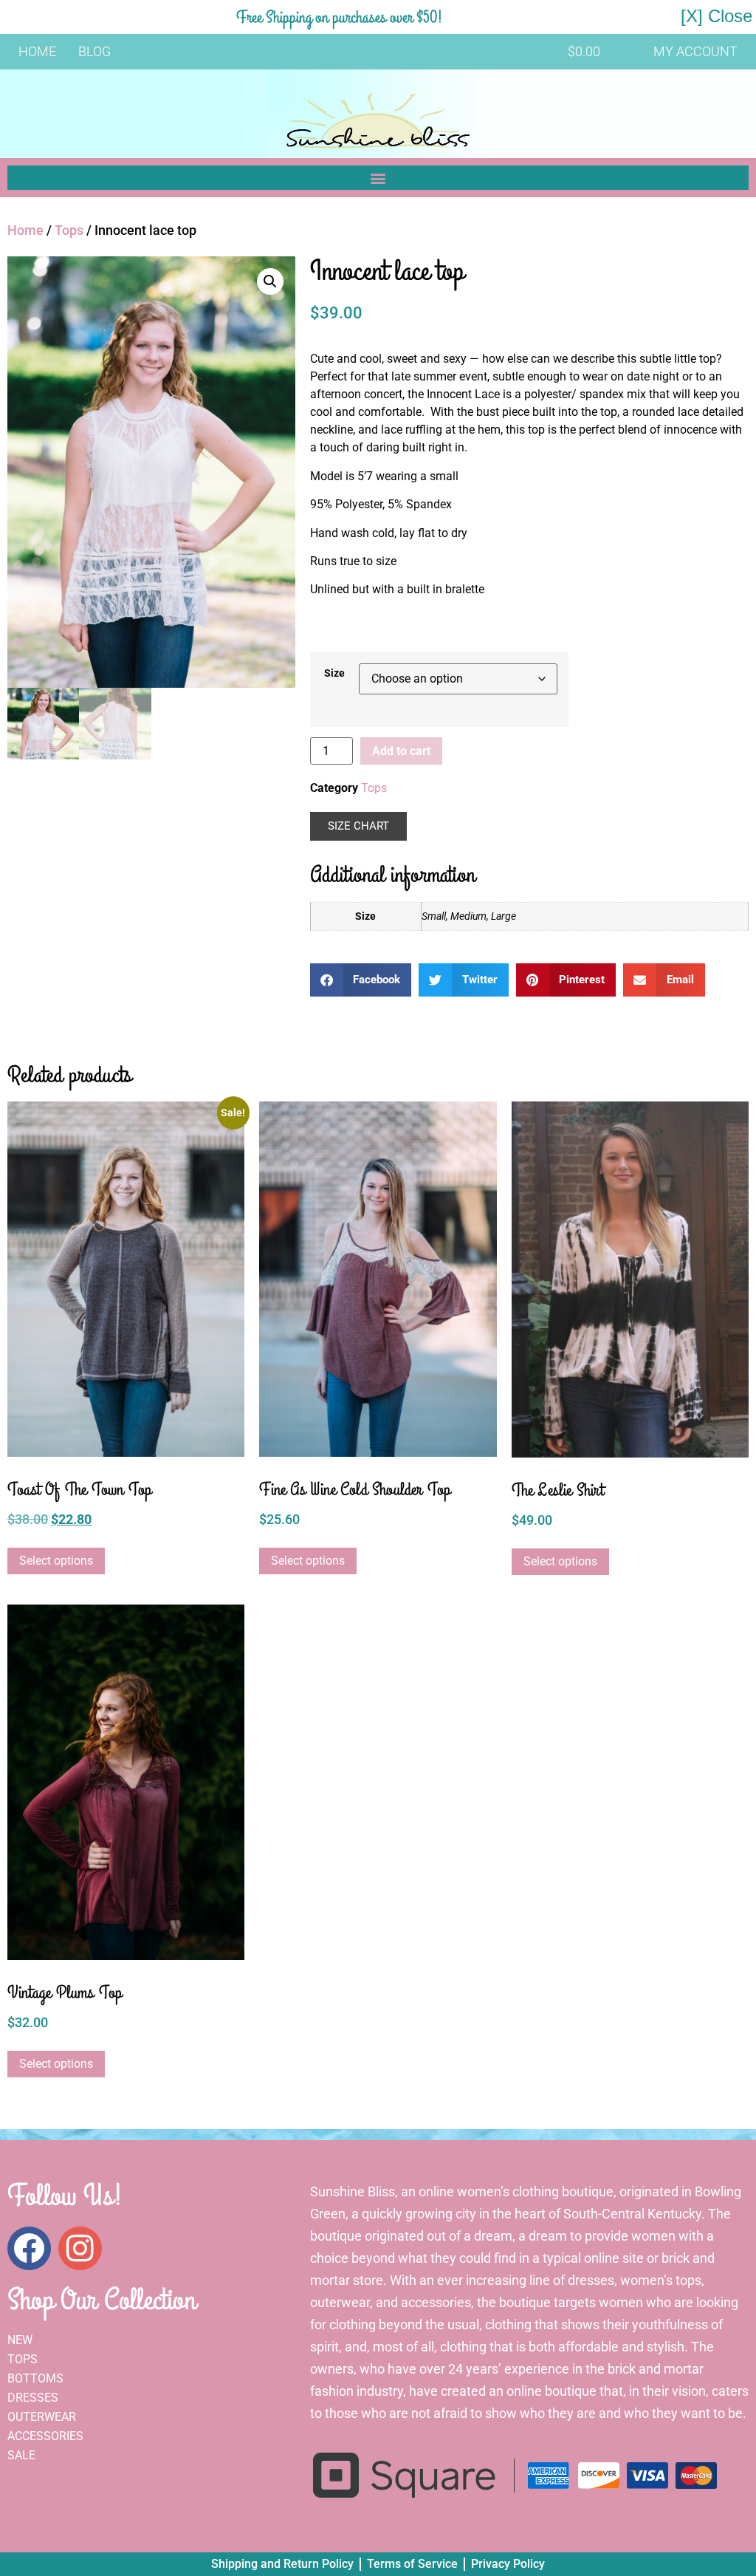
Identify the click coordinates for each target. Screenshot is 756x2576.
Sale (21, 2455)
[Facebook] (29, 2248)
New (20, 2340)
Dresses (33, 2398)
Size (334, 674)
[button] (378, 178)
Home (37, 51)
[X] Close (717, 16)
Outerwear (42, 2417)
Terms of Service (412, 2564)
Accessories (45, 2436)
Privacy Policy (508, 2564)
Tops (69, 230)
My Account (695, 51)
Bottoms (35, 2378)
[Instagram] (80, 2248)
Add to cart (401, 751)
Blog (94, 51)
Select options (56, 1561)
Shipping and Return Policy (282, 2564)
